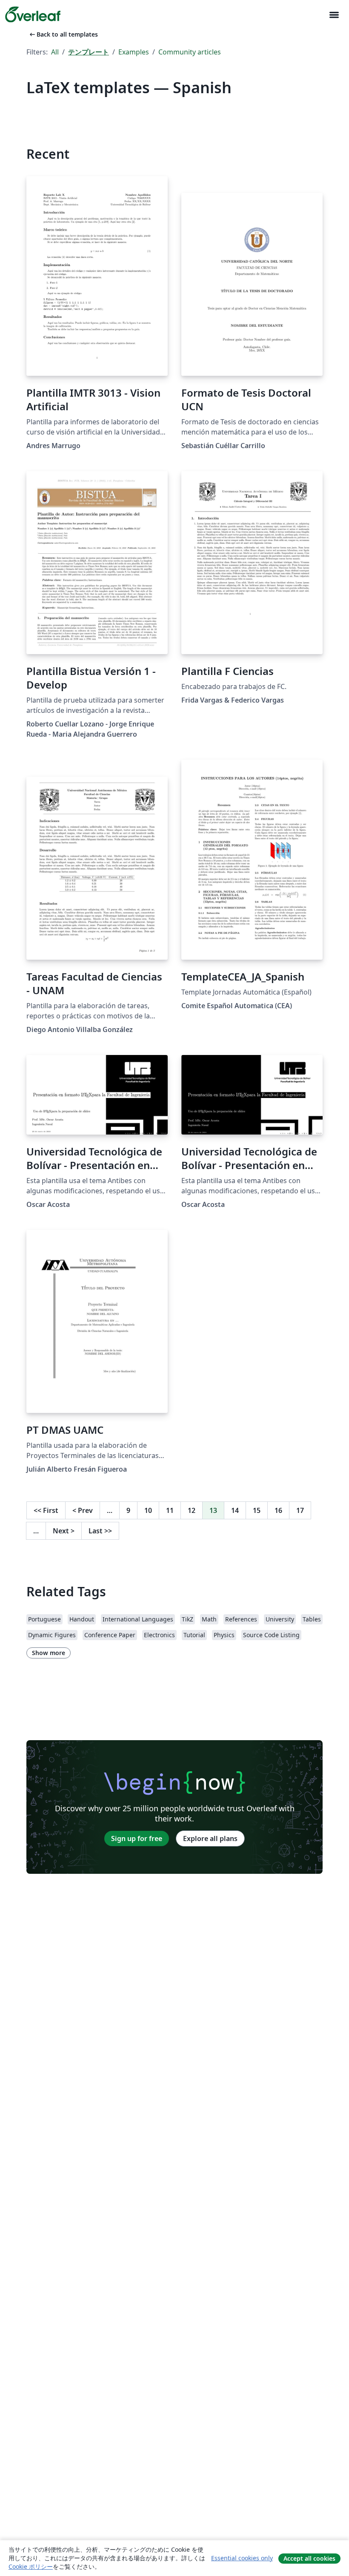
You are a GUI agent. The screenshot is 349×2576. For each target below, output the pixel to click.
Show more (49, 1653)
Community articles (190, 52)
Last (100, 1531)
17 (300, 1510)
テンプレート (89, 52)
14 (235, 1510)
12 (192, 1510)
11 (170, 1510)
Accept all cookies (309, 2558)
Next (64, 1531)
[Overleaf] (33, 14)
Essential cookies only (242, 2558)
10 (148, 1510)
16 (278, 1510)
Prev (83, 1510)
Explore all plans (210, 1838)
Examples (134, 52)
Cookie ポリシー (31, 2566)
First (46, 1510)
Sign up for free (137, 1838)
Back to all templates (63, 34)
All (55, 52)
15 (257, 1510)
